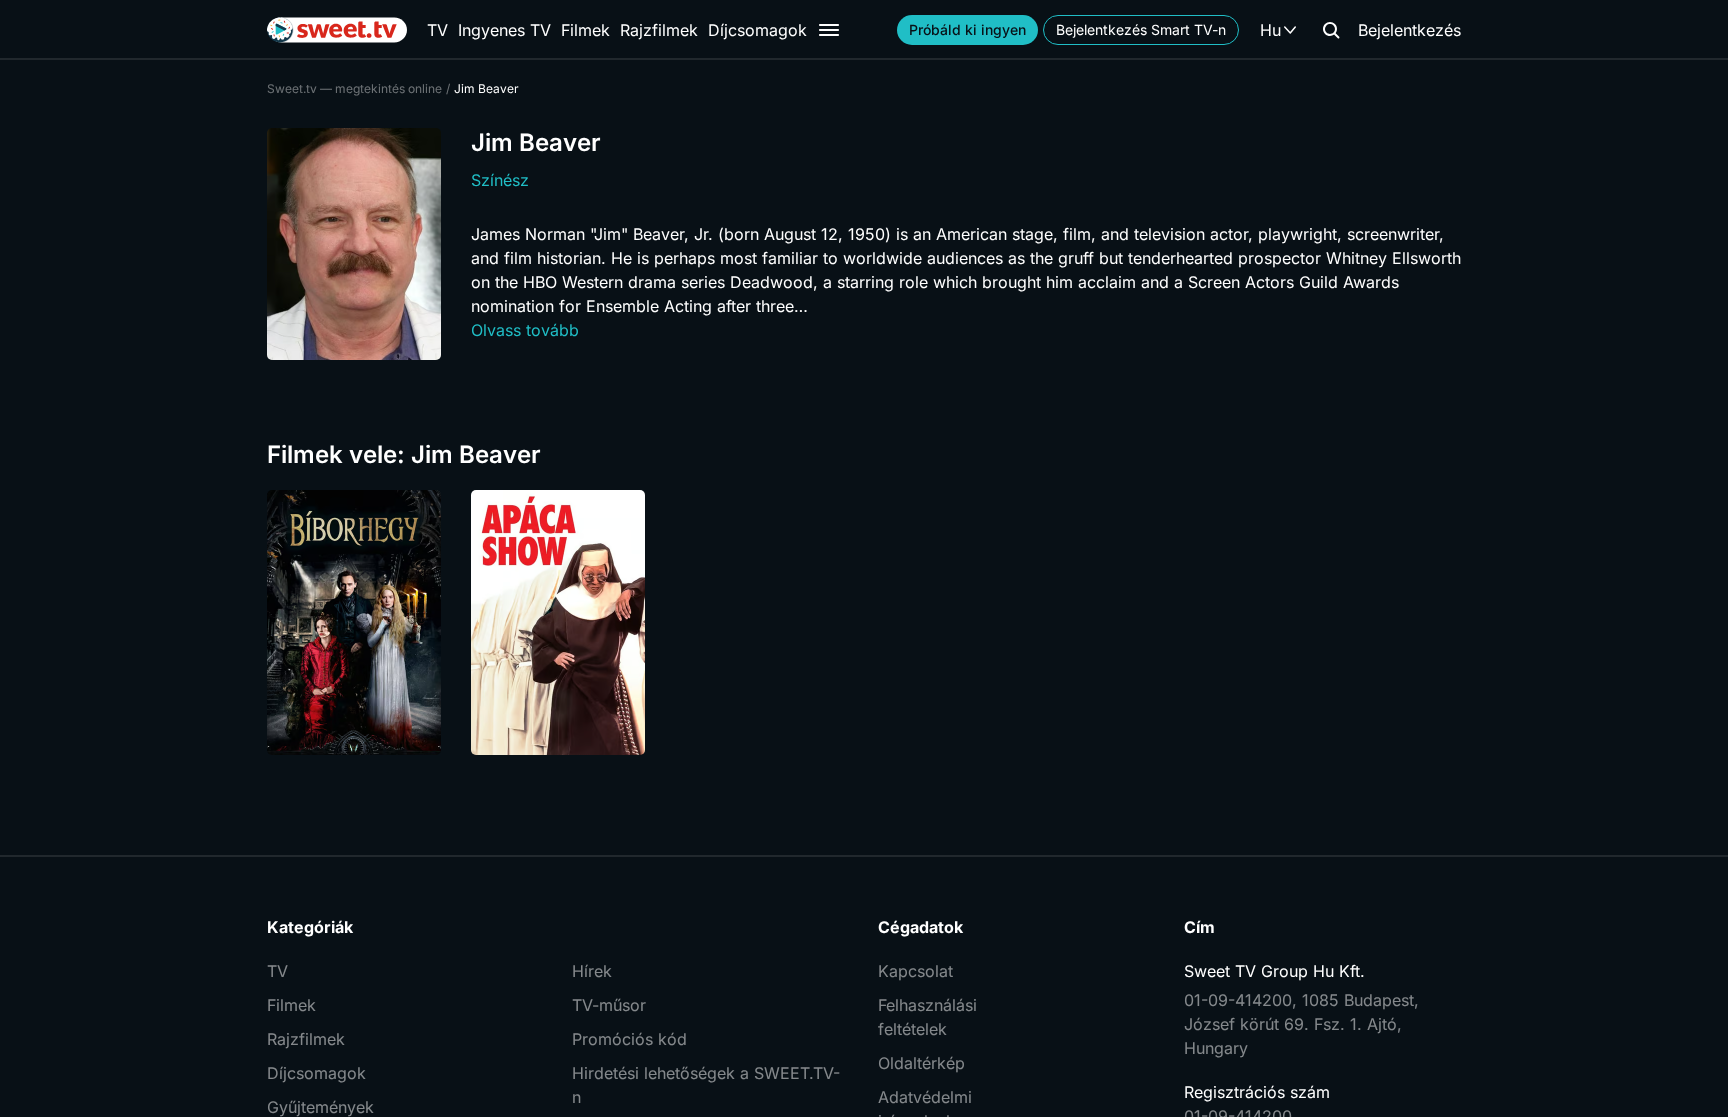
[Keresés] (1331, 30)
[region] (864, 622)
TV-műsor (609, 1005)
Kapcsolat (915, 971)
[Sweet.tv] (337, 30)
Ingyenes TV (504, 30)
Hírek (592, 971)
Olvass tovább (525, 330)
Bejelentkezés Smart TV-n (1141, 29)
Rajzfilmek (659, 30)
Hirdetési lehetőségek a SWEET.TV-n (706, 1085)
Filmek (585, 30)
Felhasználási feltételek (927, 1017)
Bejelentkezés (1409, 30)
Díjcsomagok (757, 30)
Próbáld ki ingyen (967, 29)
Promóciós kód (629, 1039)
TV (437, 30)
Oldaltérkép (921, 1063)
